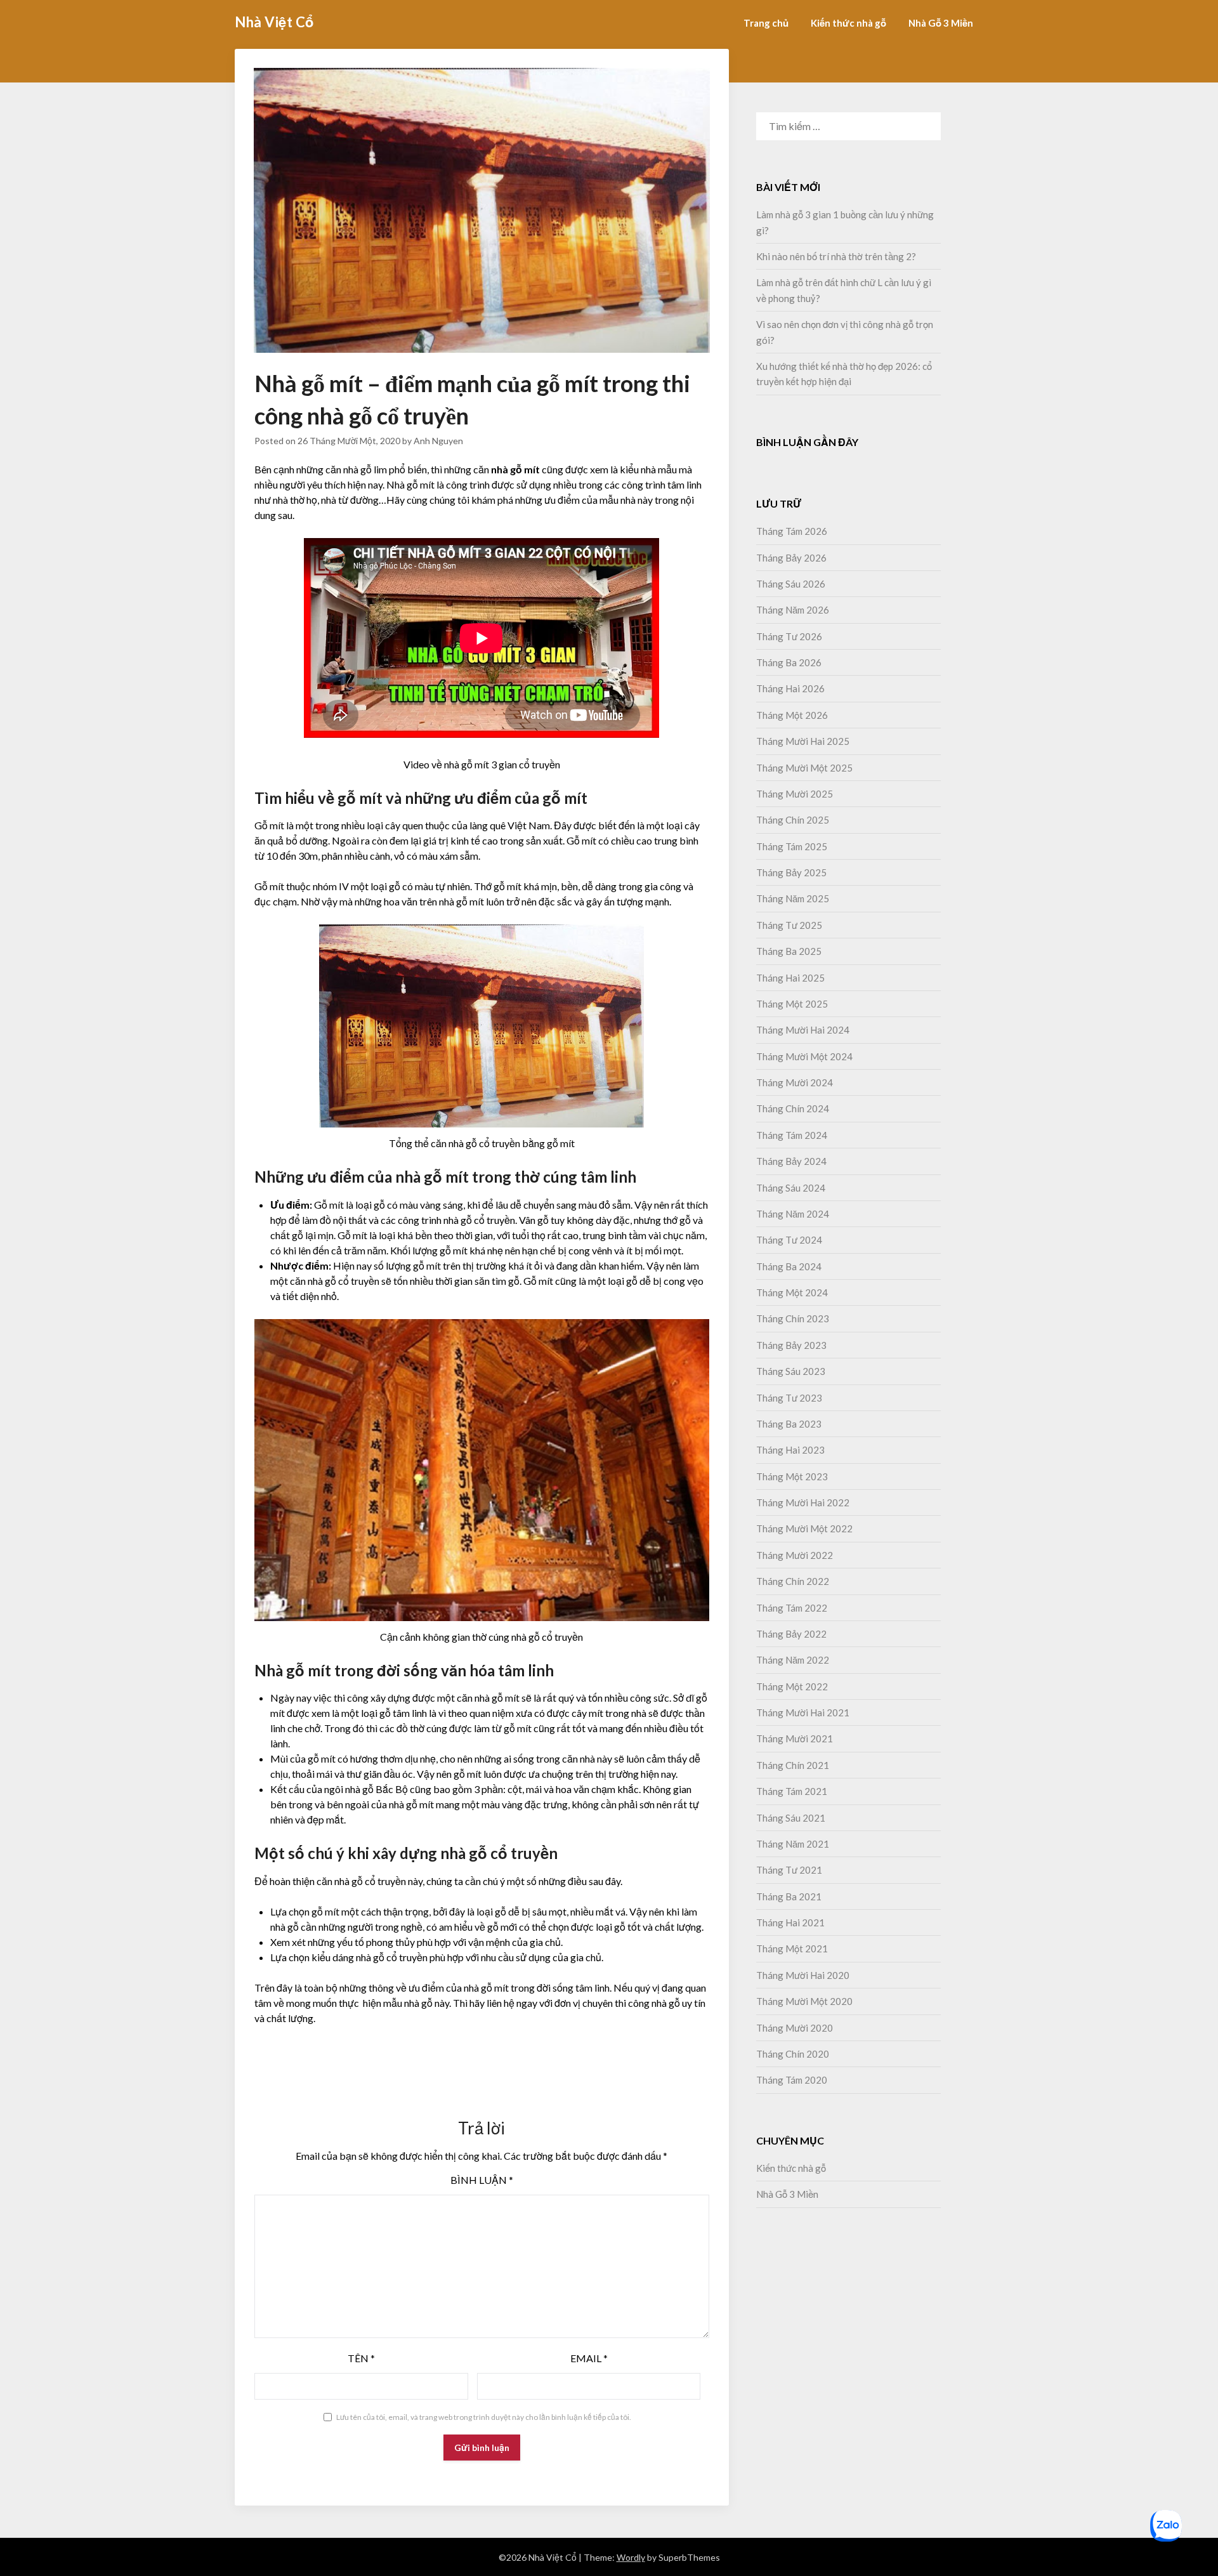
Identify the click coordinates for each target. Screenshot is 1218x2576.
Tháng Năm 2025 (793, 898)
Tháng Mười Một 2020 (804, 2001)
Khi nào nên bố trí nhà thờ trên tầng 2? (837, 256)
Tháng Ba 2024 (789, 1266)
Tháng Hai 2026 (790, 688)
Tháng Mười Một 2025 (804, 768)
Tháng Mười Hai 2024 (803, 1030)
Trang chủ (766, 23)
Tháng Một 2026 (792, 715)
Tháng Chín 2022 (793, 1581)
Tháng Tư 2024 (789, 1240)
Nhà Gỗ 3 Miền (941, 23)
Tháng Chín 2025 (793, 820)
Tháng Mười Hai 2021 (803, 1712)
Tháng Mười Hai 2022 (803, 1502)
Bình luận (482, 2180)
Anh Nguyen (438, 441)
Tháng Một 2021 (792, 1948)
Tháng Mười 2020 (795, 2028)
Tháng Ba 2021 (789, 1896)
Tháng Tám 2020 (792, 2080)
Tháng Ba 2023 (789, 1424)
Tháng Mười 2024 (795, 1082)
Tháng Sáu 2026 (791, 584)
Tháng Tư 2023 (789, 1398)
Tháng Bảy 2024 (791, 1161)
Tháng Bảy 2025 (791, 872)
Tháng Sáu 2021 (791, 1818)
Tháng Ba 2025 (789, 951)
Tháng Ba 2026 (789, 662)
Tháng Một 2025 (792, 1004)
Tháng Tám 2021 (792, 1791)
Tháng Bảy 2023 (791, 1345)
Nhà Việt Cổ (274, 22)
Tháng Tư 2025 (789, 925)
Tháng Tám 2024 (792, 1135)
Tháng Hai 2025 (790, 978)
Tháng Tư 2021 (789, 1870)
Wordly (631, 2557)
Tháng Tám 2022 (792, 1608)
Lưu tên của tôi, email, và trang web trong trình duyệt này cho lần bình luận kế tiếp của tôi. (484, 2417)
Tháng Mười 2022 (795, 1555)
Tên (361, 2358)
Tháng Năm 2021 (793, 1844)
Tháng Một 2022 (792, 1686)
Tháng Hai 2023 (790, 1450)
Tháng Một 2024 (792, 1292)
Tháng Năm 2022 (793, 1660)
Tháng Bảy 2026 (791, 558)
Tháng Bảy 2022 (791, 1634)
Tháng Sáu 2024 (791, 1188)
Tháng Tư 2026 (789, 636)
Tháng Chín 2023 (793, 1318)
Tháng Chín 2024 (793, 1108)
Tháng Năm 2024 (793, 1214)
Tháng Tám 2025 (792, 846)
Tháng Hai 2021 (790, 1922)
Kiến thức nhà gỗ (848, 23)
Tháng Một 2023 (792, 1476)
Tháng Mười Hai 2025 (803, 741)
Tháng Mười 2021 (795, 1738)
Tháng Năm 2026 (793, 610)
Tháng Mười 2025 (795, 794)
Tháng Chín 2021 (793, 1765)
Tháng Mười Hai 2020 (803, 1975)
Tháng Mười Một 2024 (804, 1056)
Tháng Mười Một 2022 (804, 1528)
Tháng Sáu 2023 (791, 1371)
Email (589, 2358)
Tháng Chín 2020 (793, 2054)
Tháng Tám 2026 (792, 531)
